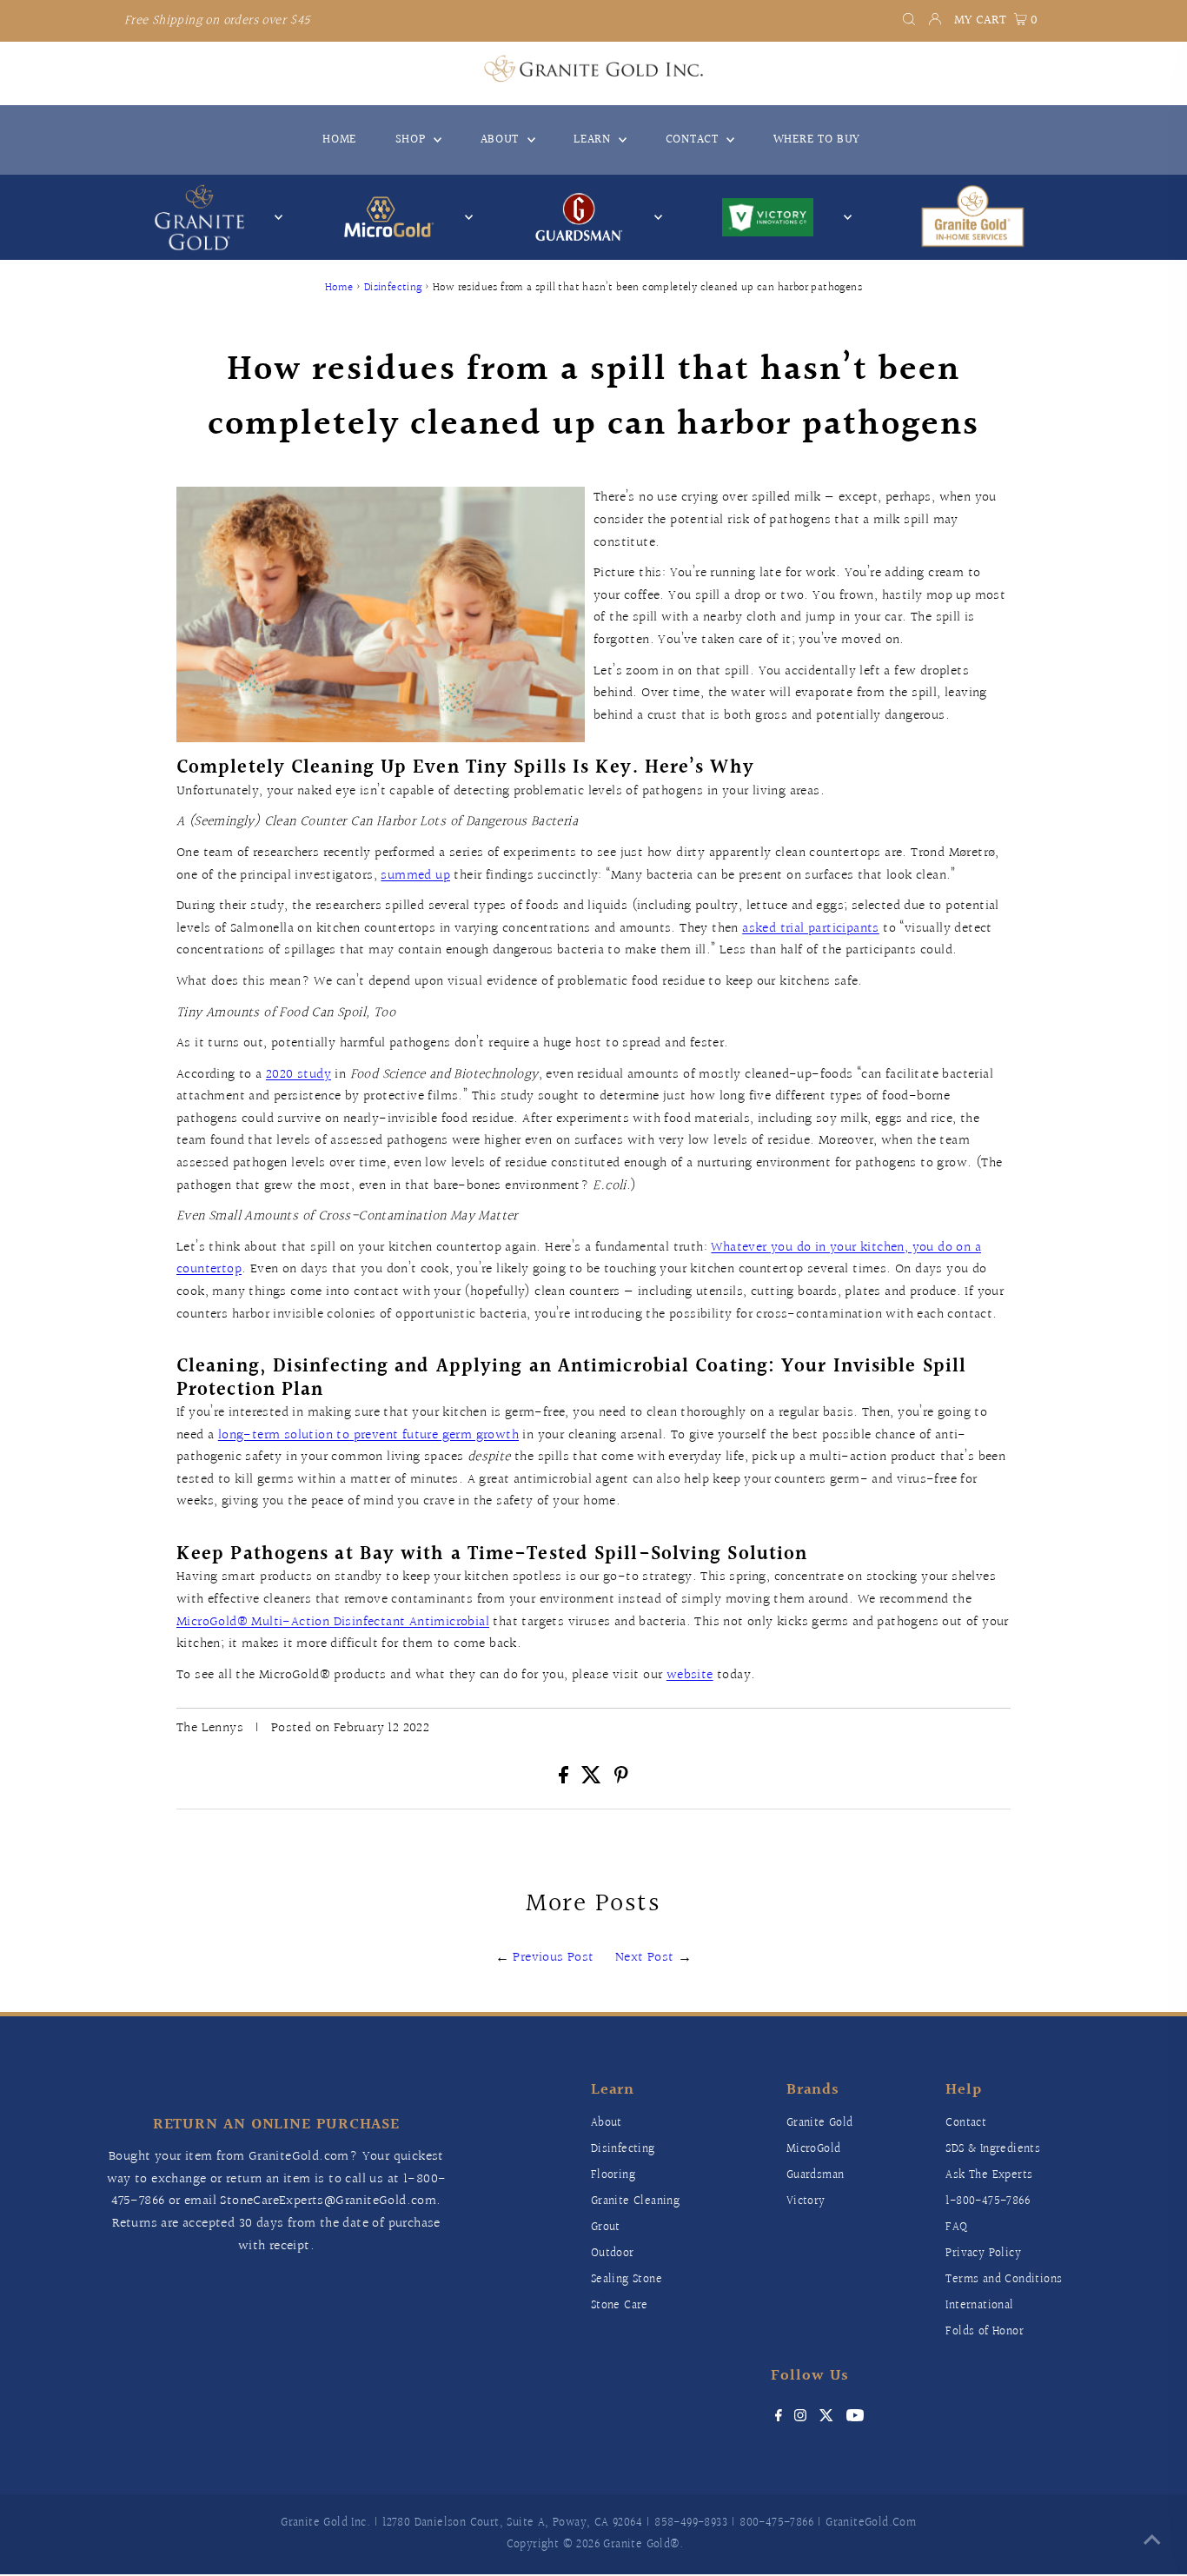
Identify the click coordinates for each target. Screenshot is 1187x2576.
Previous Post (553, 1958)
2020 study (298, 1075)
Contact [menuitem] (694, 140)
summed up (415, 876)
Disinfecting (393, 288)
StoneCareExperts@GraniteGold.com (328, 2201)
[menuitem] (972, 217)
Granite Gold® (641, 2545)
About (607, 2123)
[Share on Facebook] (565, 1779)
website (690, 1675)
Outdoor (613, 2254)
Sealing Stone (627, 2280)
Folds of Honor (985, 2332)
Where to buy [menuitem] (817, 140)
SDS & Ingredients (993, 2149)
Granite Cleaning (635, 2201)
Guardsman (816, 2175)
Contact (966, 2123)
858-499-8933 (691, 2523)
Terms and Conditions (1004, 2280)
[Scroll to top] (1152, 2541)
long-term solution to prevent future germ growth (368, 1435)
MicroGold (814, 2149)
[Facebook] (779, 2418)
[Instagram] (800, 2418)
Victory (806, 2201)
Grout (606, 2227)
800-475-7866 (776, 2523)
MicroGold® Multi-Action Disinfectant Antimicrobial (333, 1622)
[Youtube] (855, 2418)
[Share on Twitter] (594, 1779)
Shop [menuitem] (413, 140)
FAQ (956, 2227)
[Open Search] (909, 21)
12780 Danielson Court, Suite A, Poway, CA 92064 (512, 2523)
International (979, 2306)
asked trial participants (811, 929)
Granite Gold (820, 2123)
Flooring (613, 2175)
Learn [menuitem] (594, 140)
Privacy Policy (983, 2254)
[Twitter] (827, 2418)
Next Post (645, 1958)
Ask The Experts (989, 2175)
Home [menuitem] (339, 140)
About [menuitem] (502, 140)
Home (339, 288)
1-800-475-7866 (988, 2201)
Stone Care (620, 2306)
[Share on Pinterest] (621, 1779)
